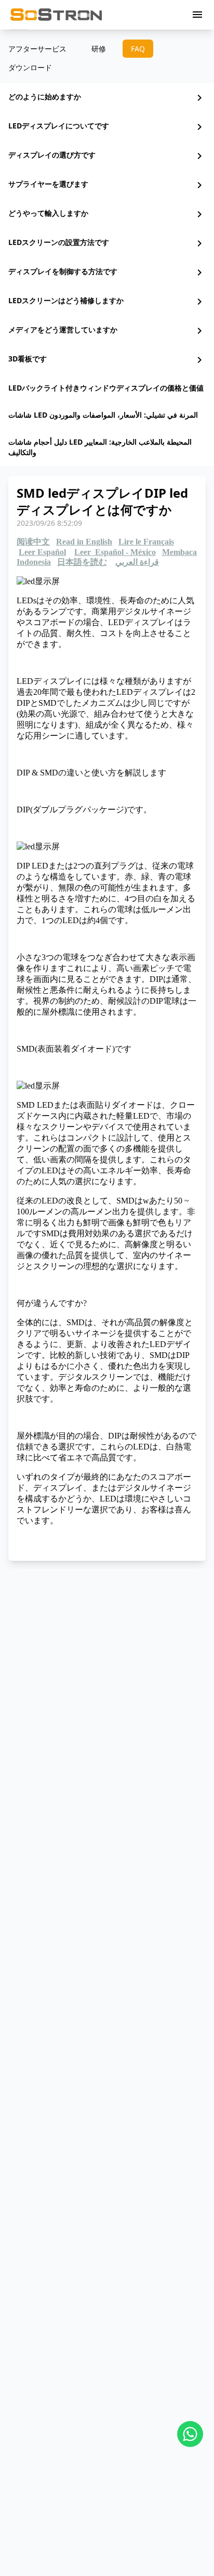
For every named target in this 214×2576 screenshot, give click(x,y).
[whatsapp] (190, 2434)
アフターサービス (37, 49)
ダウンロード (30, 67)
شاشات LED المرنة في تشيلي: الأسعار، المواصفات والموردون (103, 415)
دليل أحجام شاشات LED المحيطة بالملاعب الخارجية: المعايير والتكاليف (100, 447)
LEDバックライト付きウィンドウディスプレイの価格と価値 (106, 388)
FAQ (138, 49)
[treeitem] (107, 98)
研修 (99, 49)
